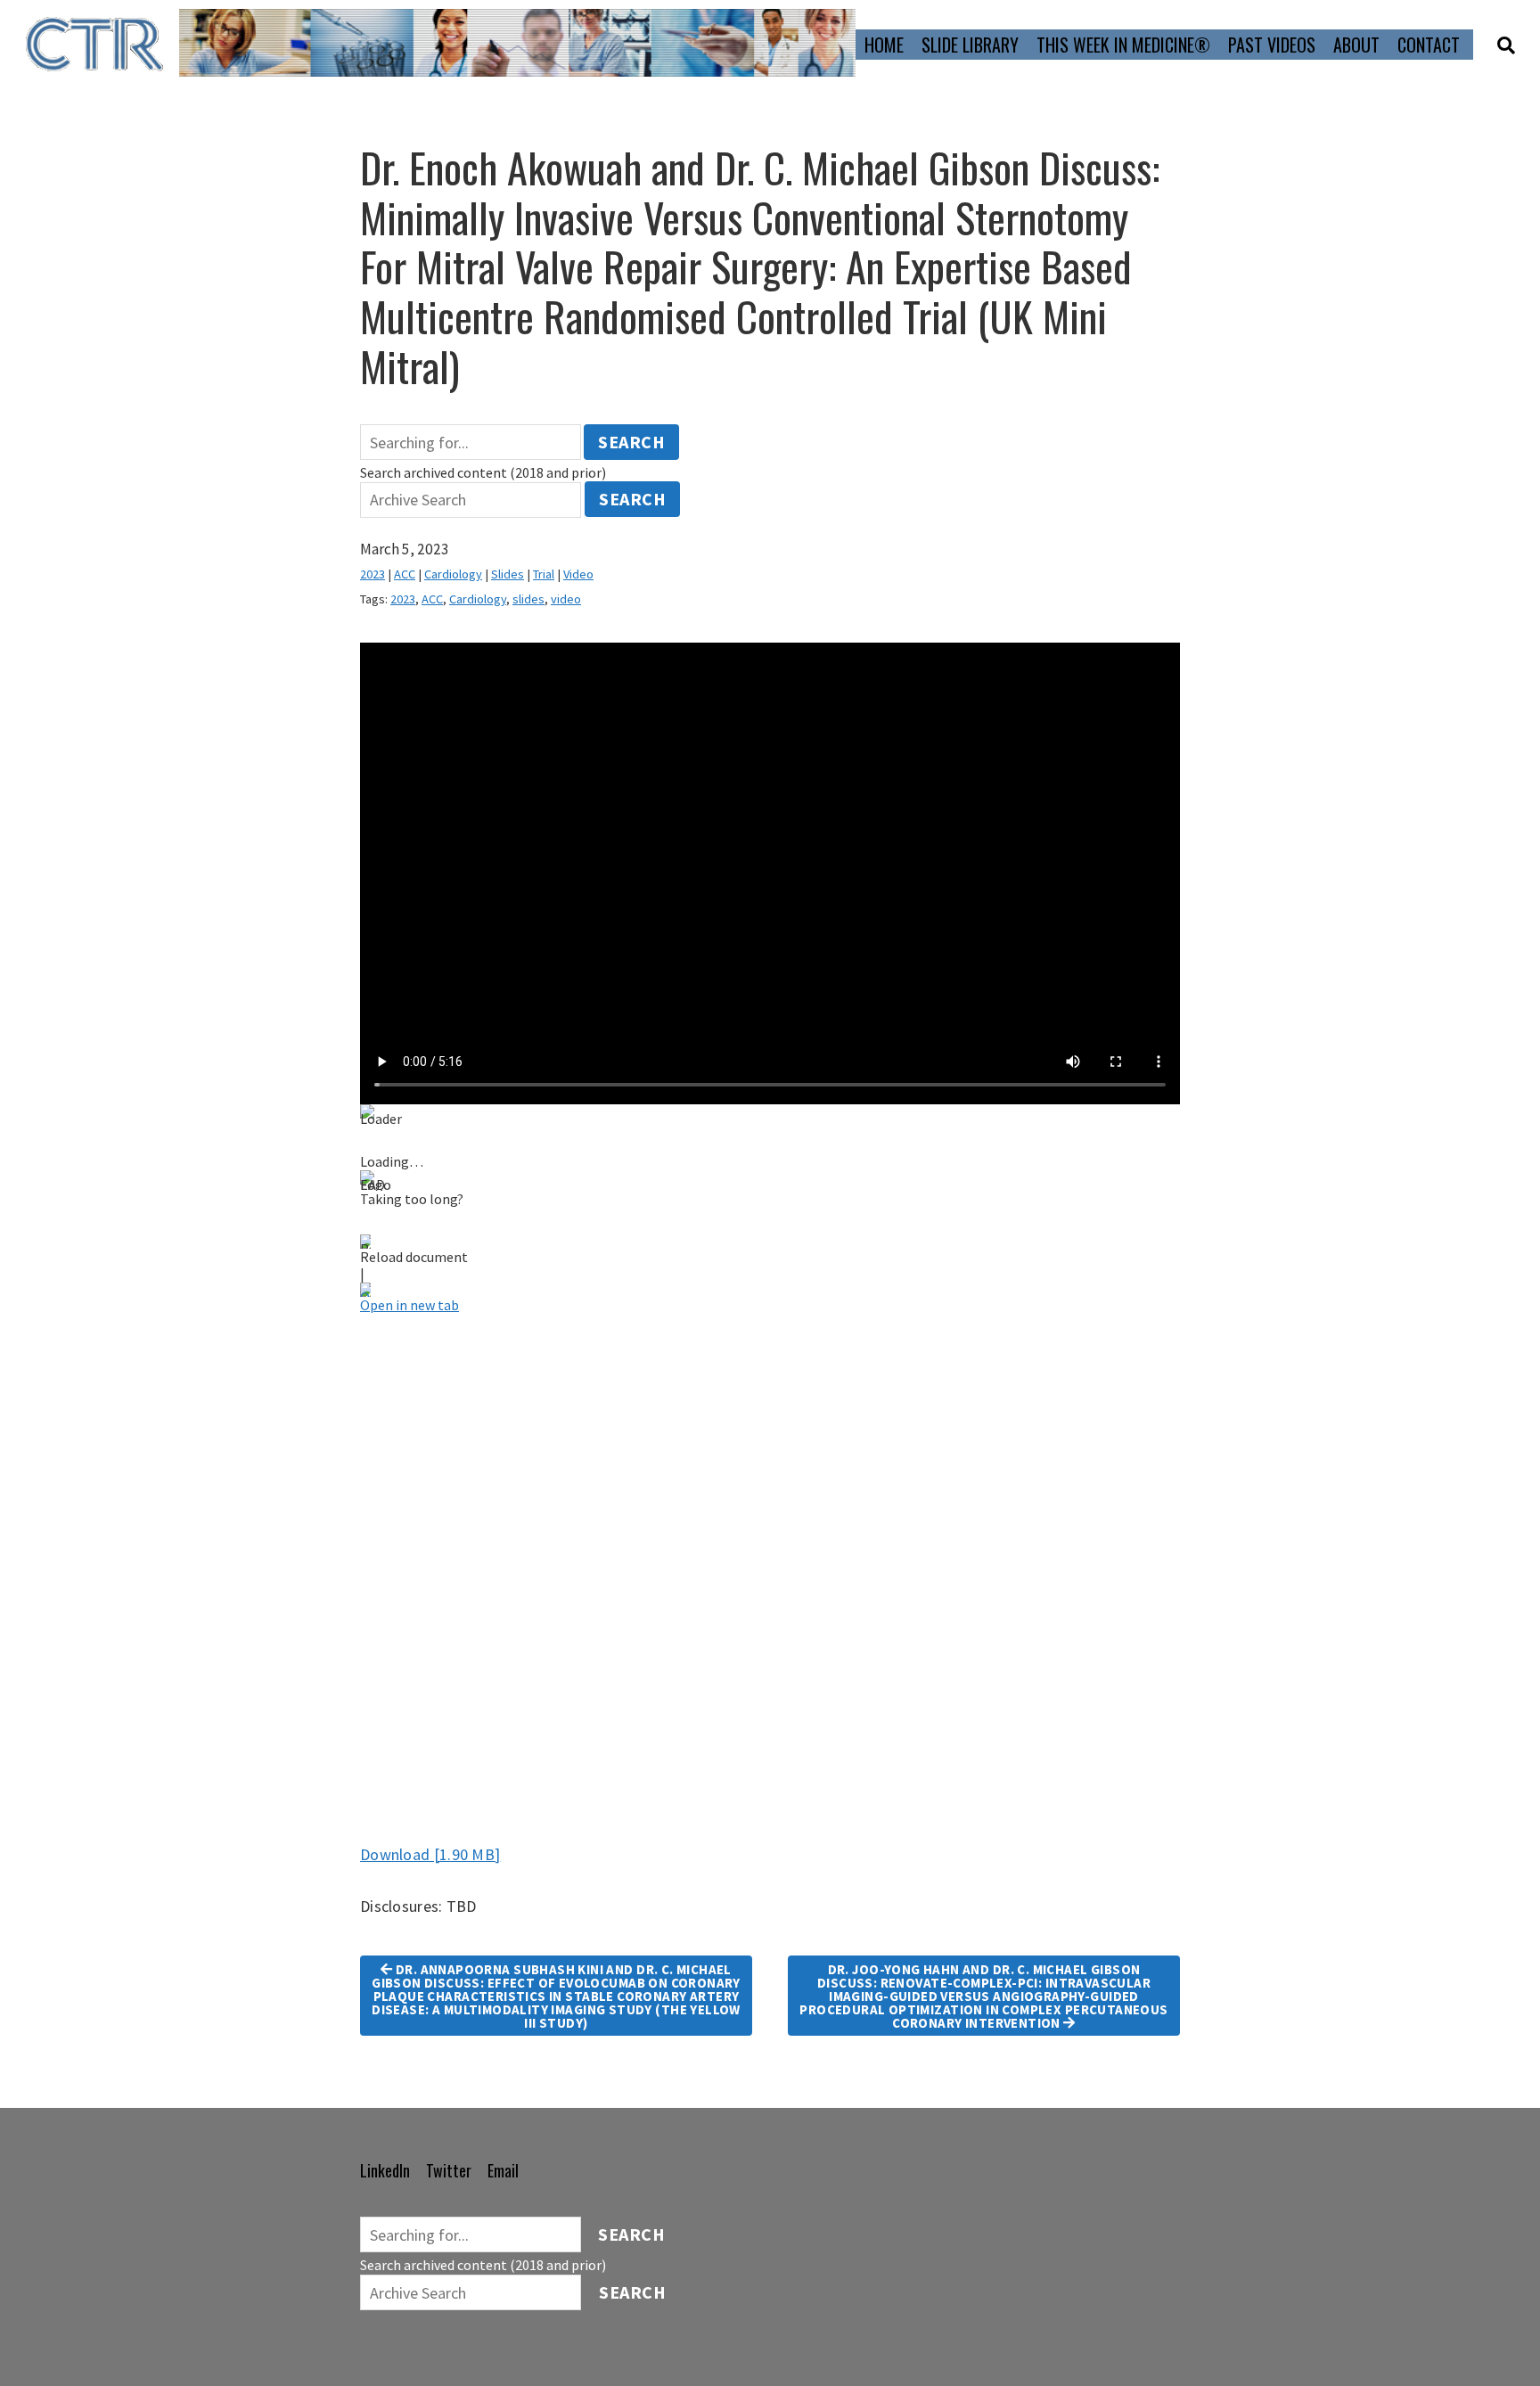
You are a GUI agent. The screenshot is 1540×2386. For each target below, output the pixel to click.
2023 (373, 574)
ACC (405, 574)
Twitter (449, 2170)
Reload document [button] (414, 1257)
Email (503, 2170)
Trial (544, 574)
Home (884, 45)
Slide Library (970, 45)
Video (578, 574)
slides (528, 599)
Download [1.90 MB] (430, 1854)
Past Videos (1272, 45)
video (566, 599)
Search (631, 442)
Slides (508, 574)
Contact (1429, 45)
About (1356, 45)
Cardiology (453, 574)
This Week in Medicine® (1123, 45)
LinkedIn (385, 2170)
